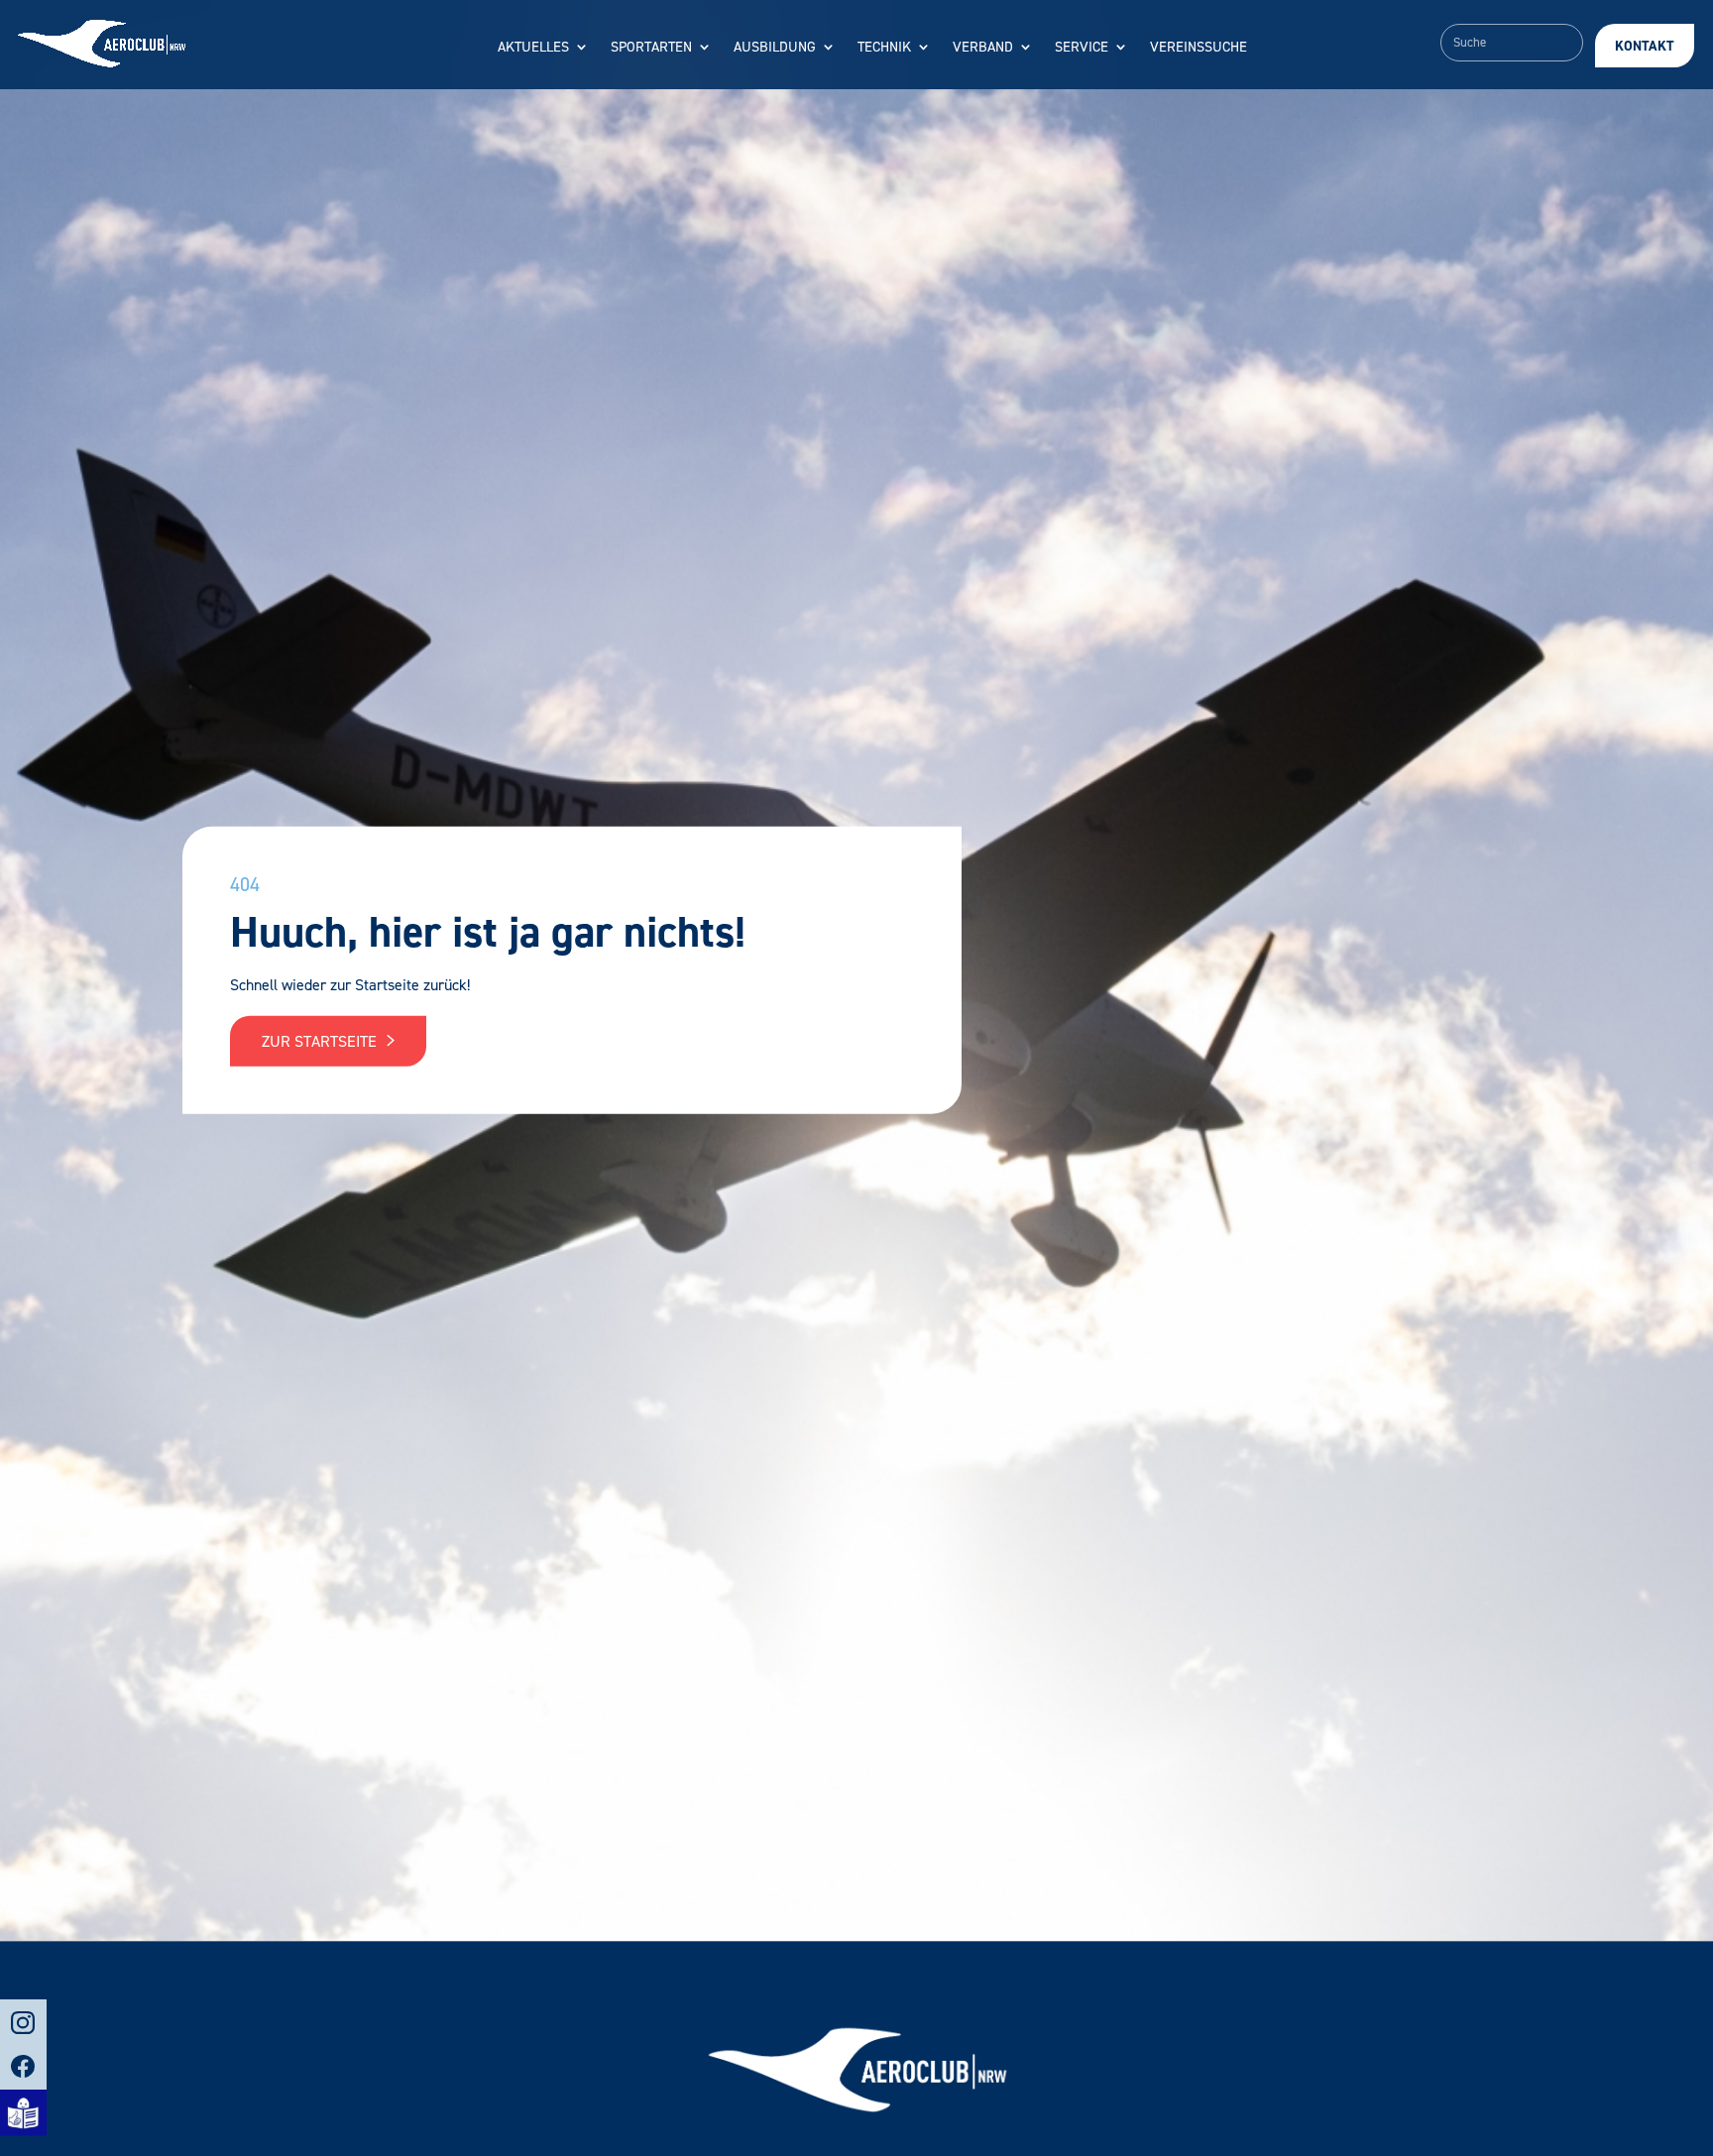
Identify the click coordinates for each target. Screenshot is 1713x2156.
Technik (884, 48)
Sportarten (651, 48)
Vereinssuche (1199, 48)
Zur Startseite (321, 1041)
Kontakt (1645, 46)
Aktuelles (533, 48)
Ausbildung (775, 48)
